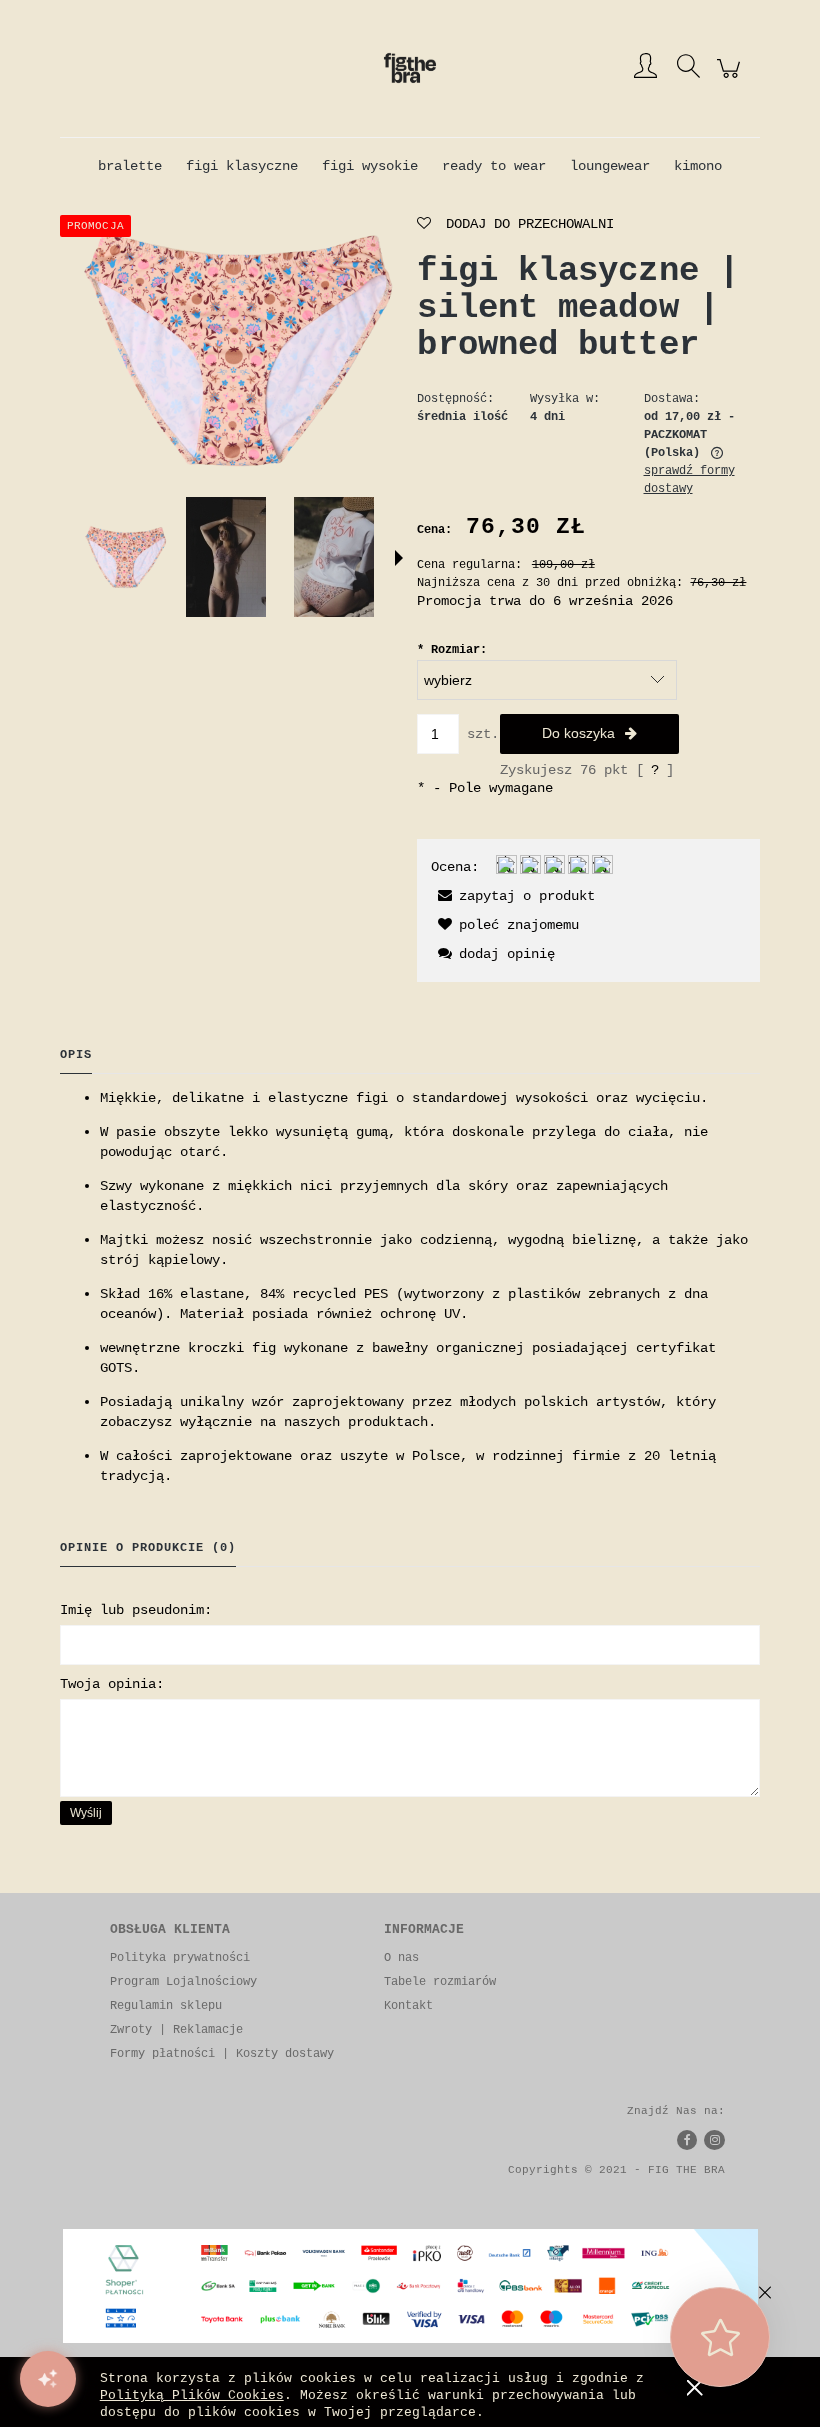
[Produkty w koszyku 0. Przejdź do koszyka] (731, 80)
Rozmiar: (452, 650)
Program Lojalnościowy (183, 1982)
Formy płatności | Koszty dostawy (222, 2054)
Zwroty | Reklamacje (176, 2030)
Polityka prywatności (180, 1958)
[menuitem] (130, 166)
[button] (399, 558)
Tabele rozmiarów (440, 1982)
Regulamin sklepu (166, 2006)
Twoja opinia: (112, 1684)
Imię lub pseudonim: (136, 1610)
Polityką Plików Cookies (192, 2395)
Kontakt (408, 2006)
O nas (401, 1958)
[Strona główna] (410, 68)
